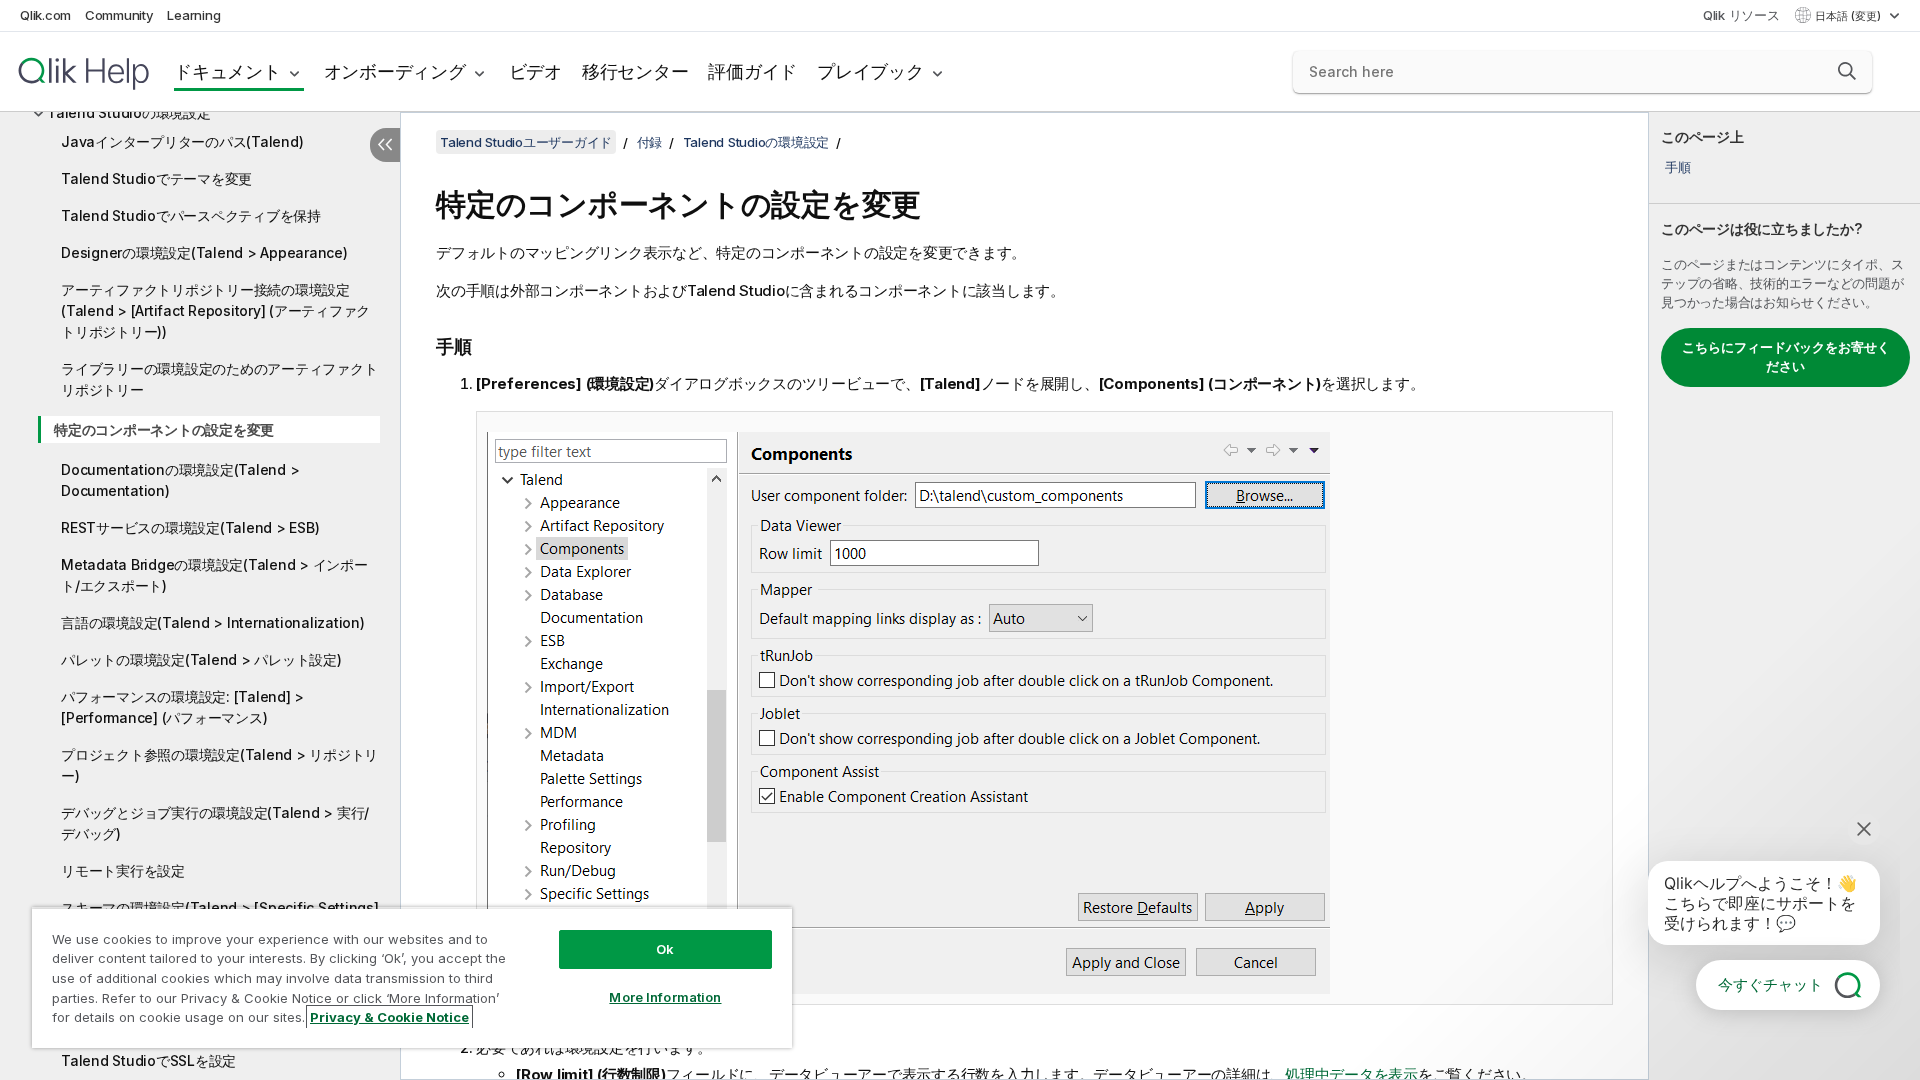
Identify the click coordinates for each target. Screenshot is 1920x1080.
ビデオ (535, 71)
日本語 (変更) (1849, 16)
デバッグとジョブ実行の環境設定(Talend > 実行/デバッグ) (215, 823)
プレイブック (870, 71)
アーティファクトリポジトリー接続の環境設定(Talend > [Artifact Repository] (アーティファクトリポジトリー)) (215, 310)
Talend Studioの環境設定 (129, 112)
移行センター (635, 71)
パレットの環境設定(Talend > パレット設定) (201, 659)
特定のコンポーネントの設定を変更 (164, 429)
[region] (412, 977)
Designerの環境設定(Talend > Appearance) (204, 252)
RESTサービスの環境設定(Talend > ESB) (190, 527)
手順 (1678, 167)
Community (119, 15)
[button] (1847, 71)
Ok (665, 949)
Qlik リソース (1741, 15)
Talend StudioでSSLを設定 (148, 1060)
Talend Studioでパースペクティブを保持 (191, 215)
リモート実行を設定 (123, 870)
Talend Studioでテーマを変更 (156, 178)
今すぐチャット (1770, 984)
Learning (193, 15)
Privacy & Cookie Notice (389, 1017)
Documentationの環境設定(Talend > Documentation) (180, 480)
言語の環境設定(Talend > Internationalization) (213, 622)
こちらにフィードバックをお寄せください (1786, 357)
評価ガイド (752, 71)
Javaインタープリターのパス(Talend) (182, 141)
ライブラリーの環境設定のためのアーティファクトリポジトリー (219, 379)
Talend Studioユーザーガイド (526, 142)
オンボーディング (395, 71)
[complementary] (1784, 596)
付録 (650, 142)
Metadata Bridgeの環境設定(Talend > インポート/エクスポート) (214, 575)
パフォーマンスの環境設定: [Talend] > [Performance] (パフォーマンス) (182, 707)
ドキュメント (227, 71)
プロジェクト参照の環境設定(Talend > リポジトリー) (219, 765)
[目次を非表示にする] (385, 145)
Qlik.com (45, 15)
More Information (665, 997)
